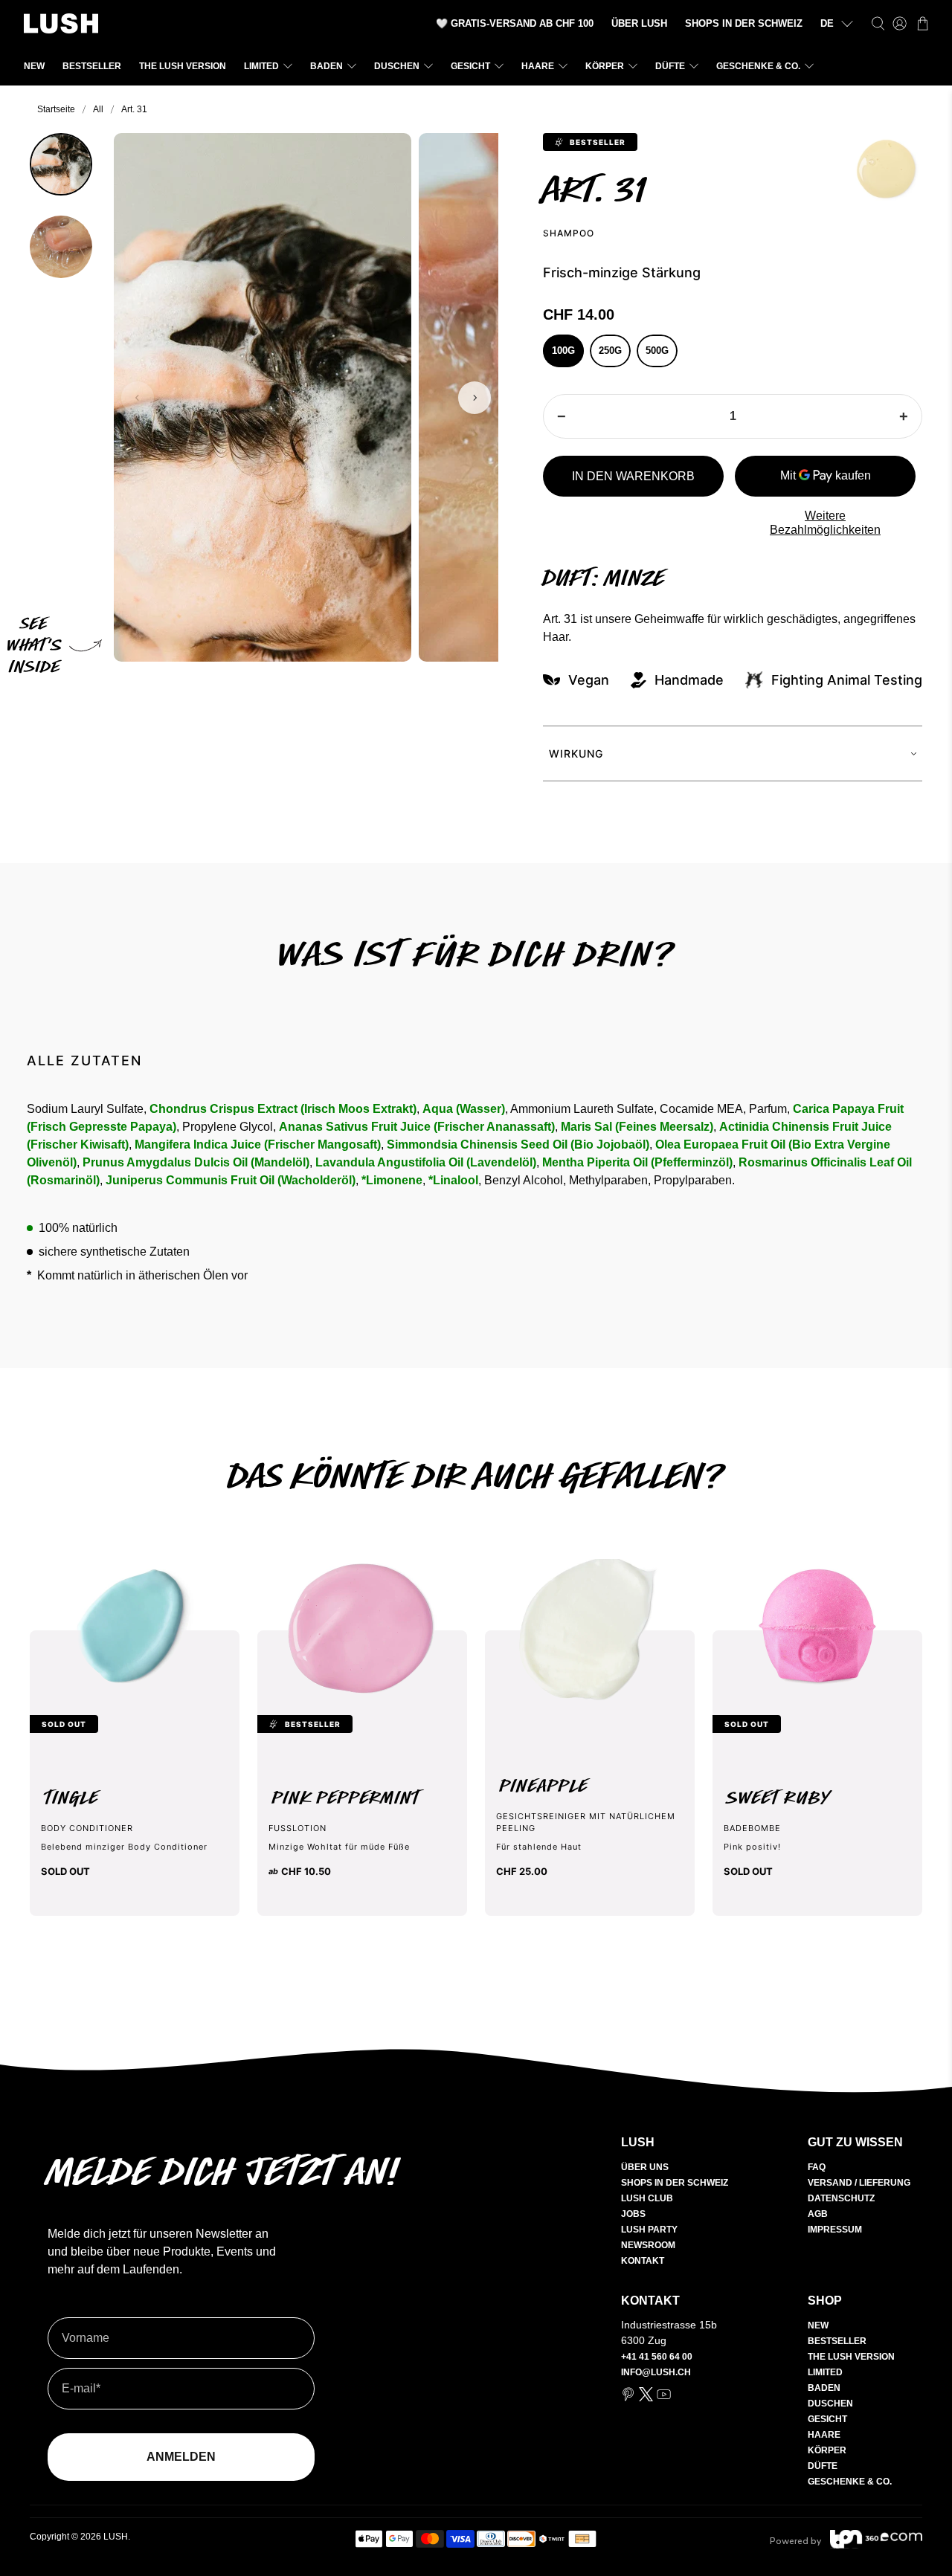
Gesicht (470, 66)
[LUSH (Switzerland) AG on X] (646, 2398)
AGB (818, 2214)
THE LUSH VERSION (183, 66)
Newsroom (648, 2245)
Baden (327, 66)
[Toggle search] (878, 23)
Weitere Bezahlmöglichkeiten (825, 523)
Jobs (633, 2214)
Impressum (835, 2230)
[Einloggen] (900, 23)
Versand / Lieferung (859, 2183)
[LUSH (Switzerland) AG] (61, 23)
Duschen (397, 66)
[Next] (475, 398)
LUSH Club (647, 2198)
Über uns (645, 2167)
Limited (261, 66)
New (34, 66)
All (98, 109)
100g (563, 351)
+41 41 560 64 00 (657, 2357)
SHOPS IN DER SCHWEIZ (744, 23)
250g (610, 351)
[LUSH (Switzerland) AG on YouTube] (664, 2398)
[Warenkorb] (923, 23)
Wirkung (576, 753)
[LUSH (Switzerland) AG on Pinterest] (628, 2398)
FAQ (817, 2167)
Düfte (670, 66)
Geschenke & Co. (758, 66)
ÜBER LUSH (639, 23)
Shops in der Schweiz (675, 2183)
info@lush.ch (656, 2372)
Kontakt (643, 2261)
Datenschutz (841, 2198)
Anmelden (181, 2457)
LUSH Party (649, 2230)
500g (657, 351)
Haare (538, 66)
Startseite (56, 109)
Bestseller (92, 66)
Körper (605, 66)
